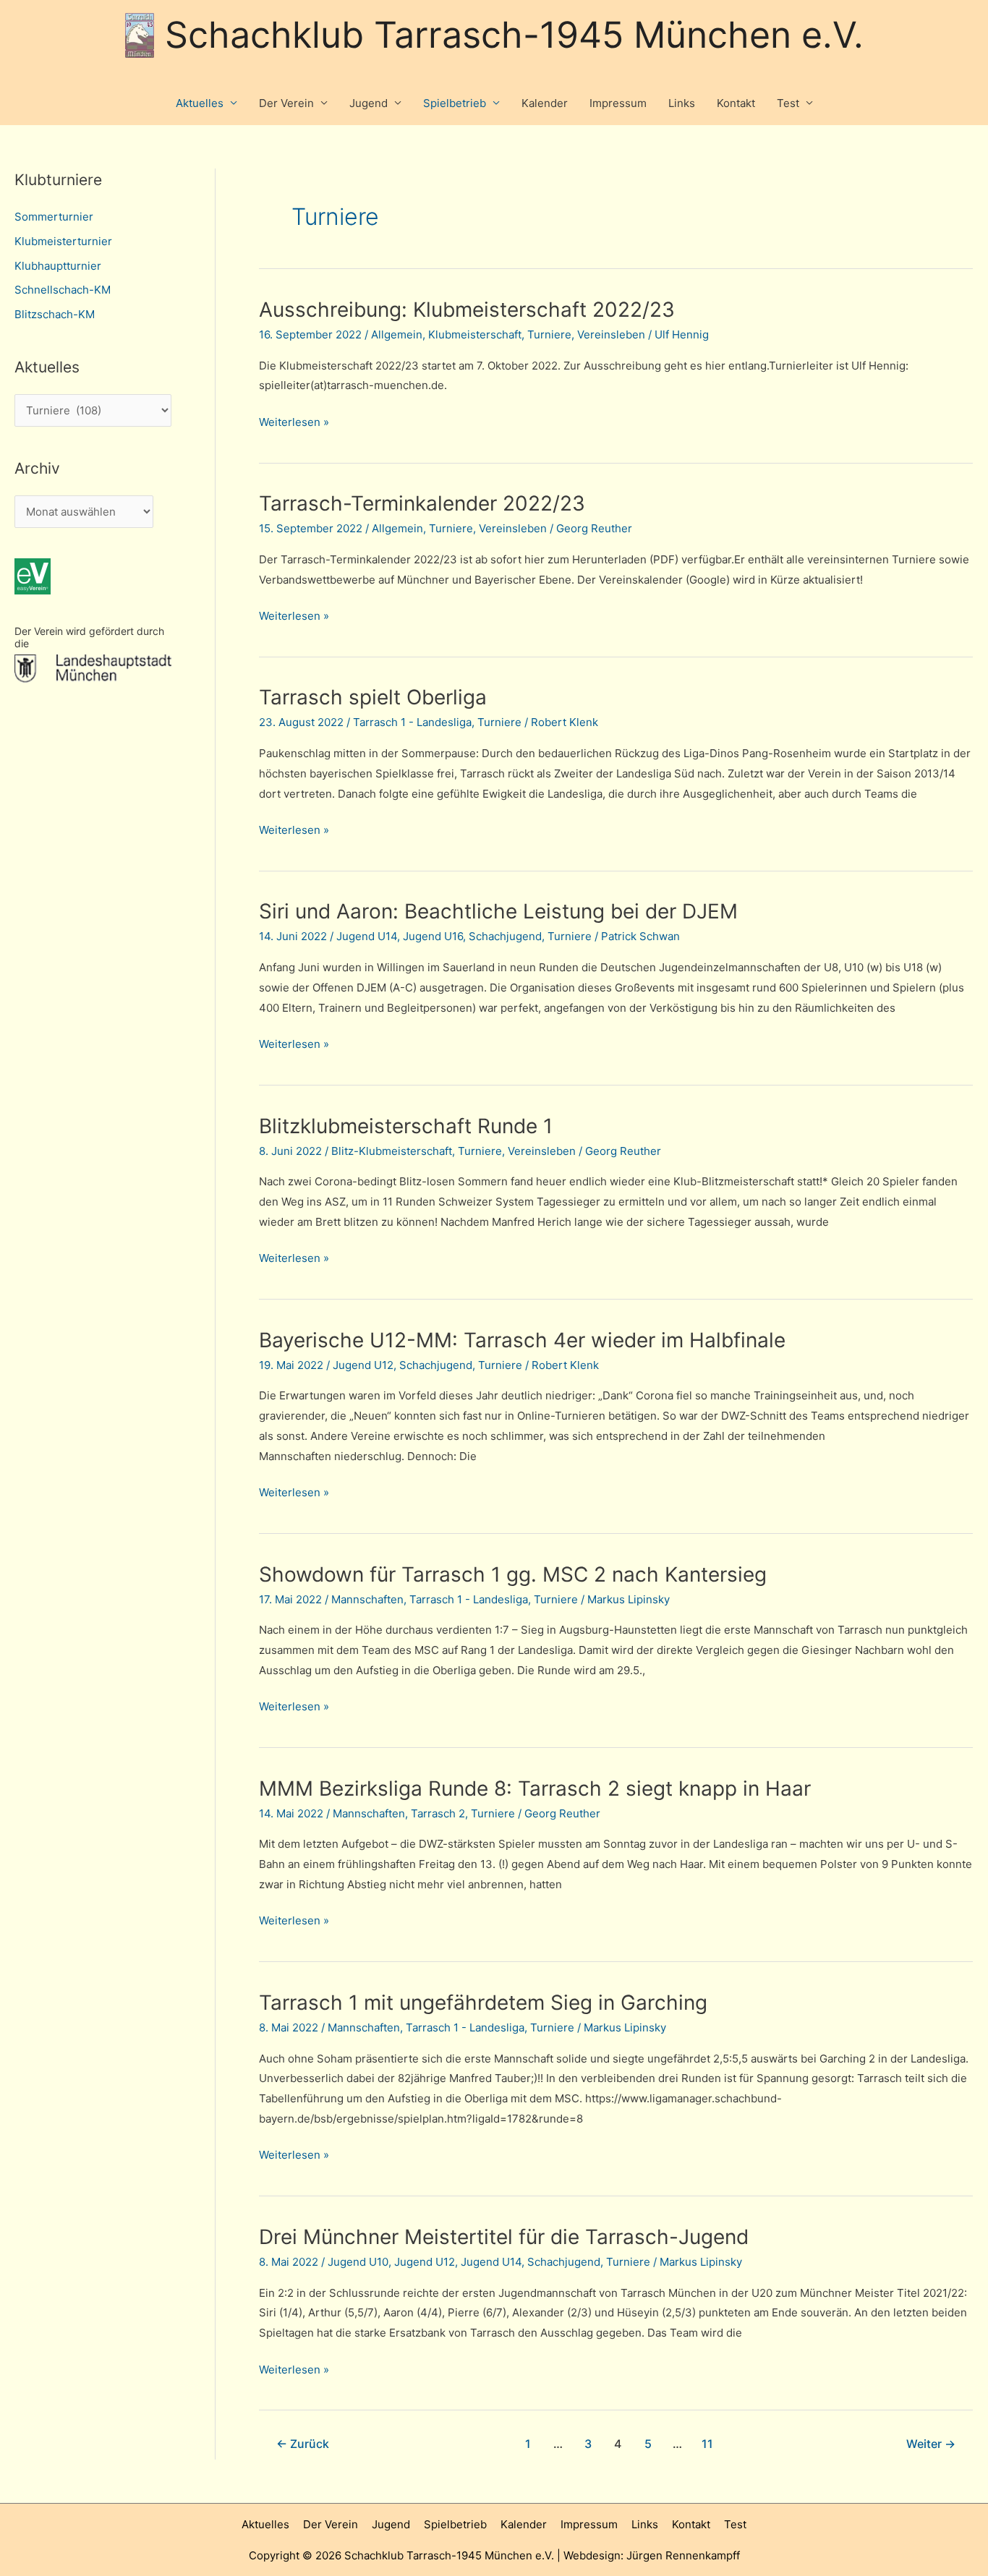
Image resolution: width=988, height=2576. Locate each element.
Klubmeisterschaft (475, 334)
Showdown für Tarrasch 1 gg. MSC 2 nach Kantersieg (513, 1574)
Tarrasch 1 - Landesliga (412, 722)
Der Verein (286, 103)
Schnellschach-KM (63, 290)
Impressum (618, 103)
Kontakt (736, 103)
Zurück (303, 2444)
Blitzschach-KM (55, 314)
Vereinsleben (611, 334)
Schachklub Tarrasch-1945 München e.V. (514, 35)
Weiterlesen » (294, 423)
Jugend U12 (363, 1365)
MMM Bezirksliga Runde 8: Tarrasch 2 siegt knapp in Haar (535, 1788)
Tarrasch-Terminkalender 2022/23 (422, 503)
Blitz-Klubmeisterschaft (392, 1151)
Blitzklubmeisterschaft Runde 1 (406, 1126)
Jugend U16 (433, 936)
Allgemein (397, 334)
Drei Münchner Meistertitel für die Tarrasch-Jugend (504, 2237)
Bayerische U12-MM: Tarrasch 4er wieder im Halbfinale (522, 1340)
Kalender (545, 103)
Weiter (931, 2444)
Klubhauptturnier (58, 266)
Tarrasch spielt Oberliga (373, 697)
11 (707, 2444)
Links (682, 103)
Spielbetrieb (455, 103)
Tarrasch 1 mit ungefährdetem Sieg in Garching (483, 2003)
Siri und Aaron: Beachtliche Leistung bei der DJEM (498, 911)
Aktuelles (200, 103)
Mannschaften (367, 1599)
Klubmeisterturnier (63, 241)
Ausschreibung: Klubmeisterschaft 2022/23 (467, 310)
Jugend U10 (358, 2262)
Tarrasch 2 (438, 1813)
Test (788, 103)
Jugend (369, 103)
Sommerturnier (54, 217)
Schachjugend (505, 936)
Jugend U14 (367, 936)
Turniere (549, 334)
